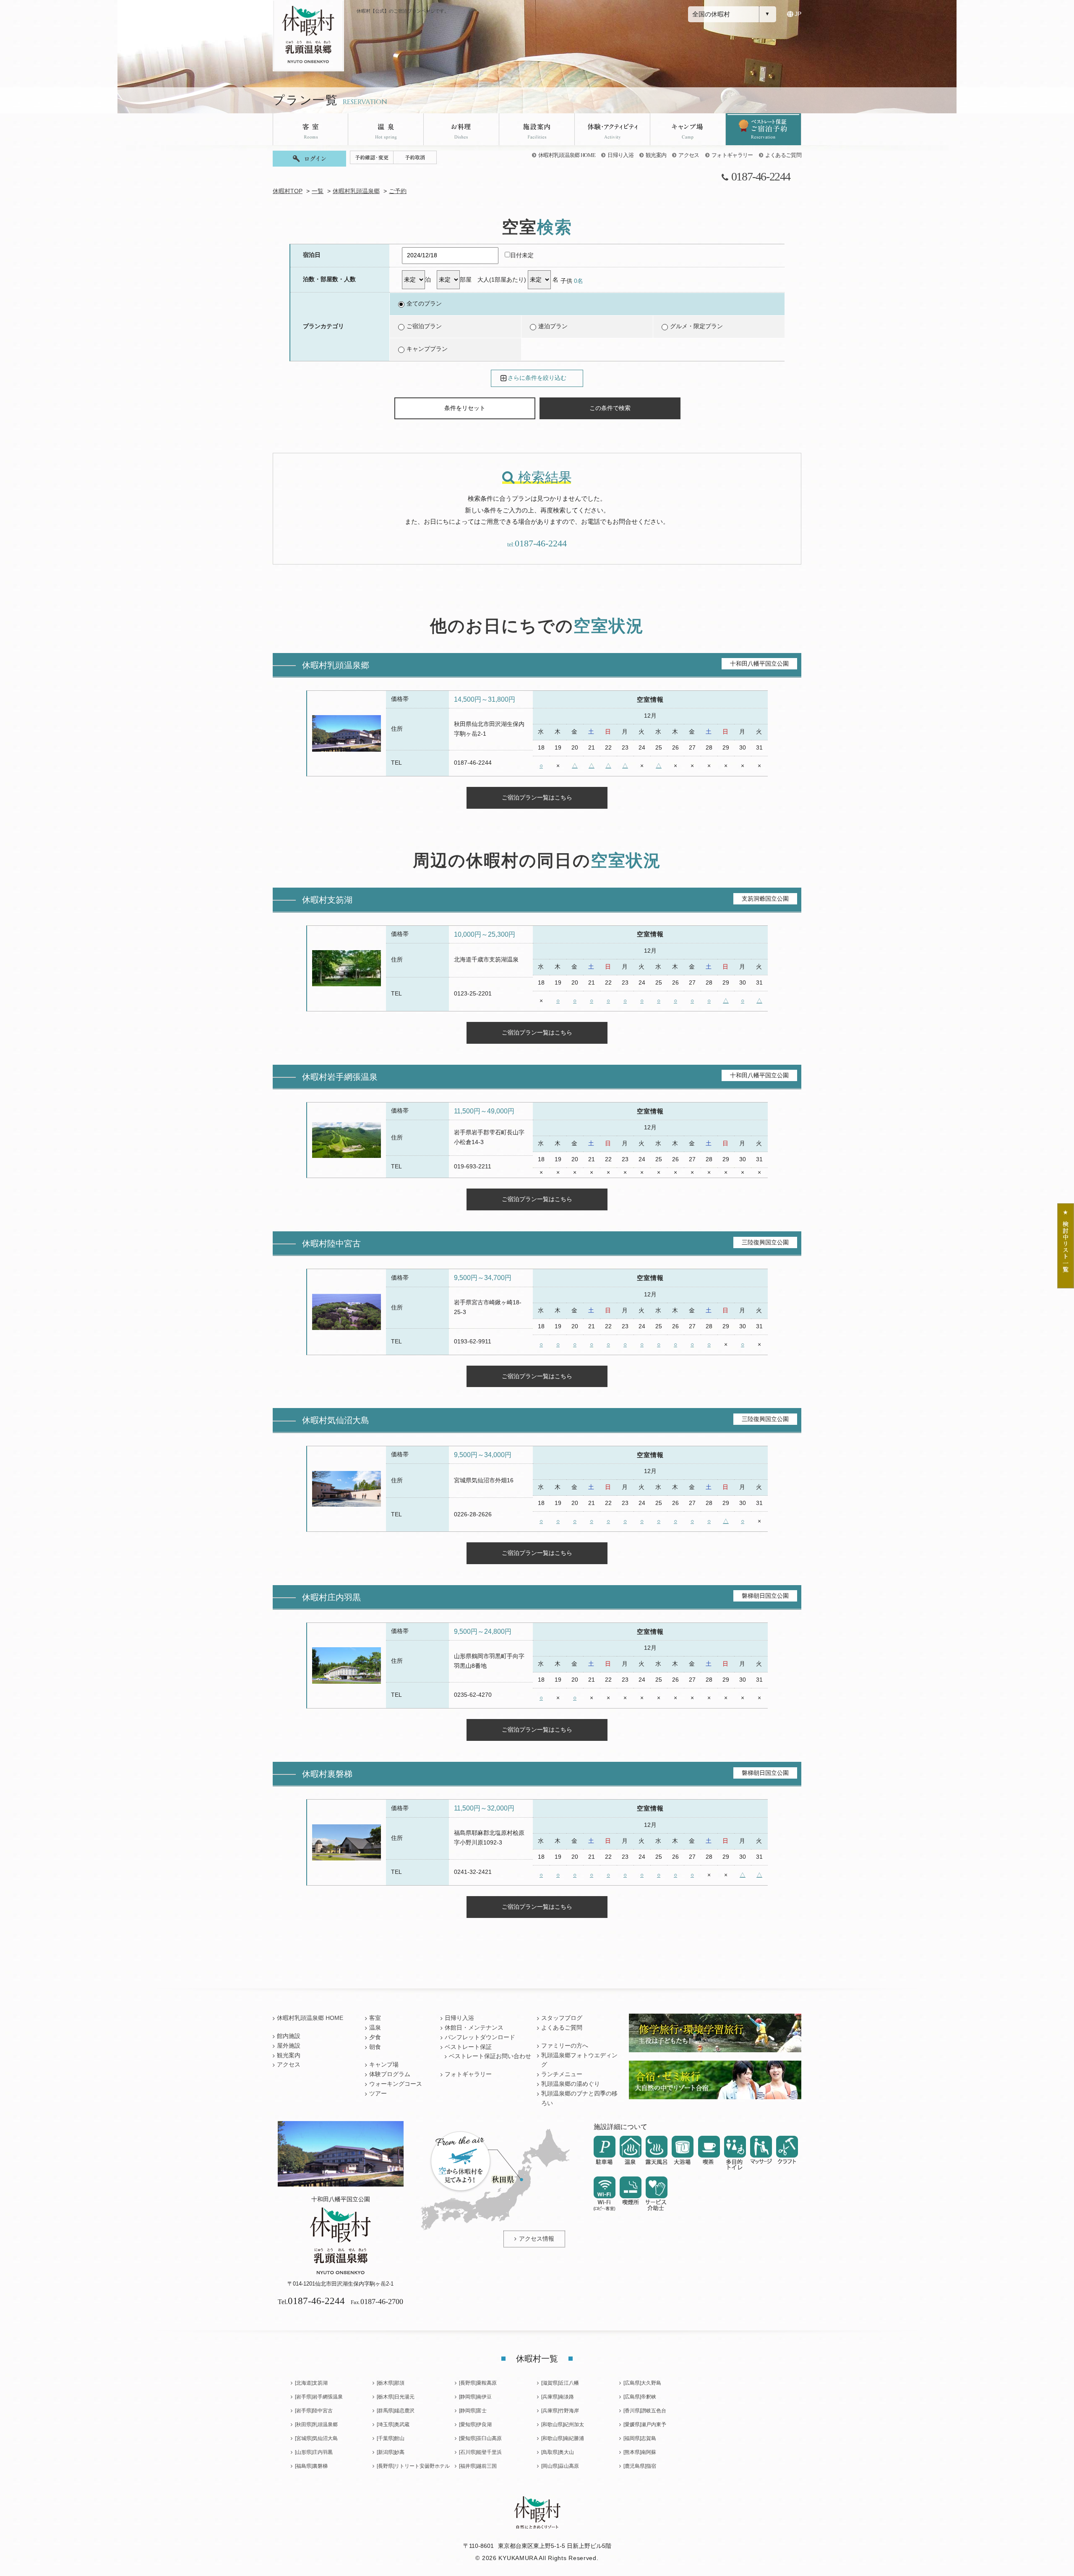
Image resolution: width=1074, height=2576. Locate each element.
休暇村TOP (288, 191)
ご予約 (398, 191)
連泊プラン (553, 326)
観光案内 (656, 155)
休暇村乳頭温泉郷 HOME (567, 155)
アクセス (689, 155)
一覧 (318, 191)
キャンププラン (427, 349)
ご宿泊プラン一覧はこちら (537, 797)
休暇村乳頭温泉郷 (356, 191)
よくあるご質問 (783, 155)
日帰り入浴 (620, 155)
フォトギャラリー (732, 155)
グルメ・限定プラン (696, 326)
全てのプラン (424, 304)
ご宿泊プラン (424, 326)
